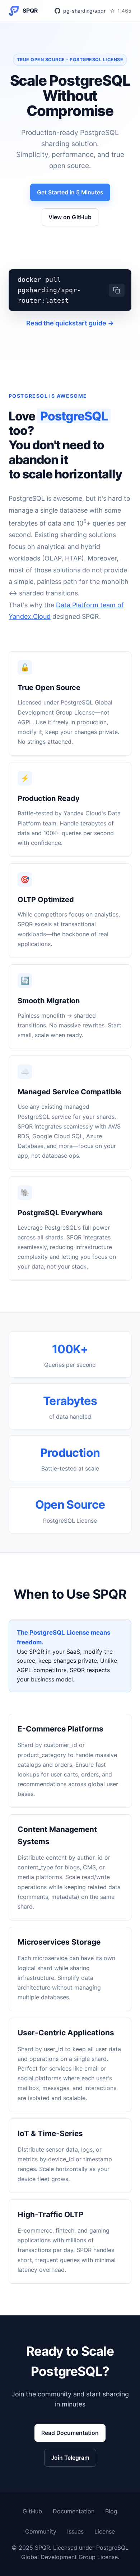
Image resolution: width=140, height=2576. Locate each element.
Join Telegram (70, 2458)
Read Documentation (70, 2433)
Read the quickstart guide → (70, 323)
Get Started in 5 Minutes (70, 192)
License (105, 2531)
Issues (75, 2531)
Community (41, 2531)
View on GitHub (70, 217)
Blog (111, 2511)
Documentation (74, 2511)
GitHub (32, 2511)
